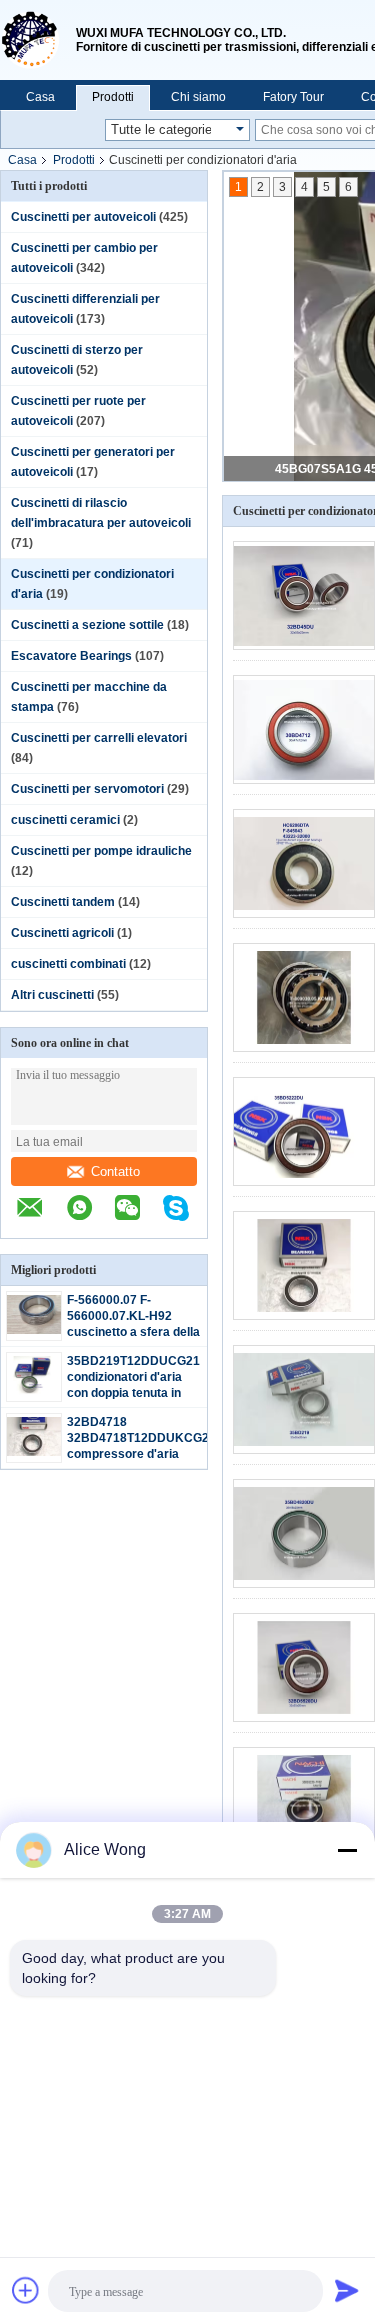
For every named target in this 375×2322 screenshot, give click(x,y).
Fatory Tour (293, 97)
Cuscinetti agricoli (62, 933)
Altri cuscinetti (52, 995)
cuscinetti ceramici (65, 820)
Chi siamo (198, 97)
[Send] (347, 2290)
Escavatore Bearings (71, 656)
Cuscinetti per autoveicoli (83, 217)
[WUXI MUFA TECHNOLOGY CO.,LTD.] (38, 40)
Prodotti (113, 97)
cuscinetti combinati (68, 964)
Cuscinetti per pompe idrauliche (101, 851)
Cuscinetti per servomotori (87, 789)
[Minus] (347, 1850)
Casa (40, 97)
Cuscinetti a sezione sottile (87, 625)
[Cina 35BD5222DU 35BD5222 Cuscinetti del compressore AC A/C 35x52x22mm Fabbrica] (304, 1131)
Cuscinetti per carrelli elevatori (99, 738)
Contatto (115, 1171)
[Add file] (26, 2290)
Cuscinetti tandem (63, 902)
